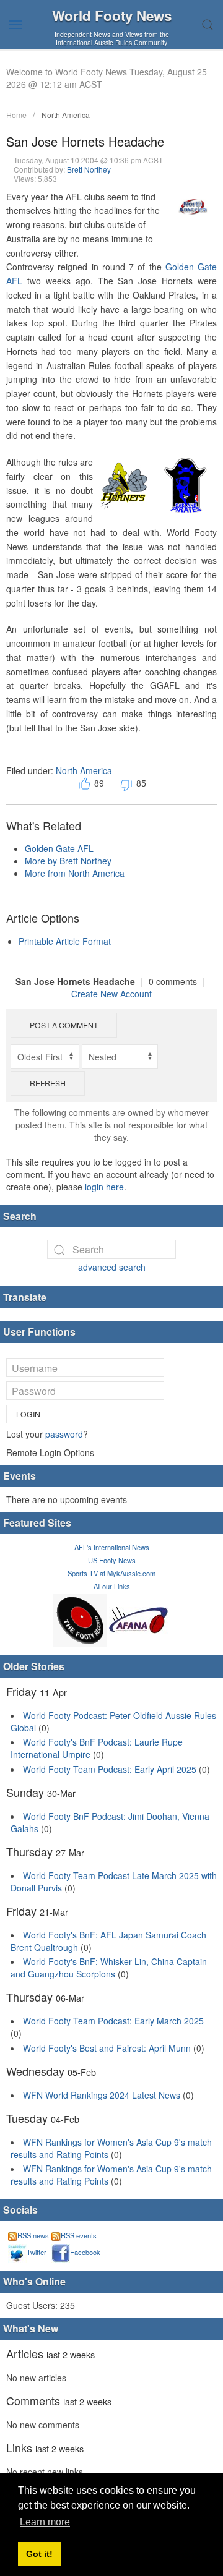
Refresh (48, 1083)
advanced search (112, 1267)
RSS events (79, 2235)
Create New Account (111, 994)
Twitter (37, 2252)
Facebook (85, 2252)
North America (66, 115)
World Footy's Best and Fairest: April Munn (107, 2048)
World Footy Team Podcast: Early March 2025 (113, 2021)
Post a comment (64, 1025)
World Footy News (112, 15)
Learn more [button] (45, 2522)
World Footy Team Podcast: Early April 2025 (110, 1769)
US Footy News (112, 1560)
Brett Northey (89, 169)
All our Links (112, 1586)
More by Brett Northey (68, 861)
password (64, 1434)
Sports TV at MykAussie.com (111, 1573)
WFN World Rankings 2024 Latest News (102, 2095)
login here (104, 1187)
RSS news (33, 2235)
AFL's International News (112, 1547)
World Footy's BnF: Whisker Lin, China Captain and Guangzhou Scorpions (109, 1968)
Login (28, 1414)
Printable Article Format (65, 941)
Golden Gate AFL (59, 848)
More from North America (75, 873)
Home (16, 115)
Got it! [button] (39, 2554)
